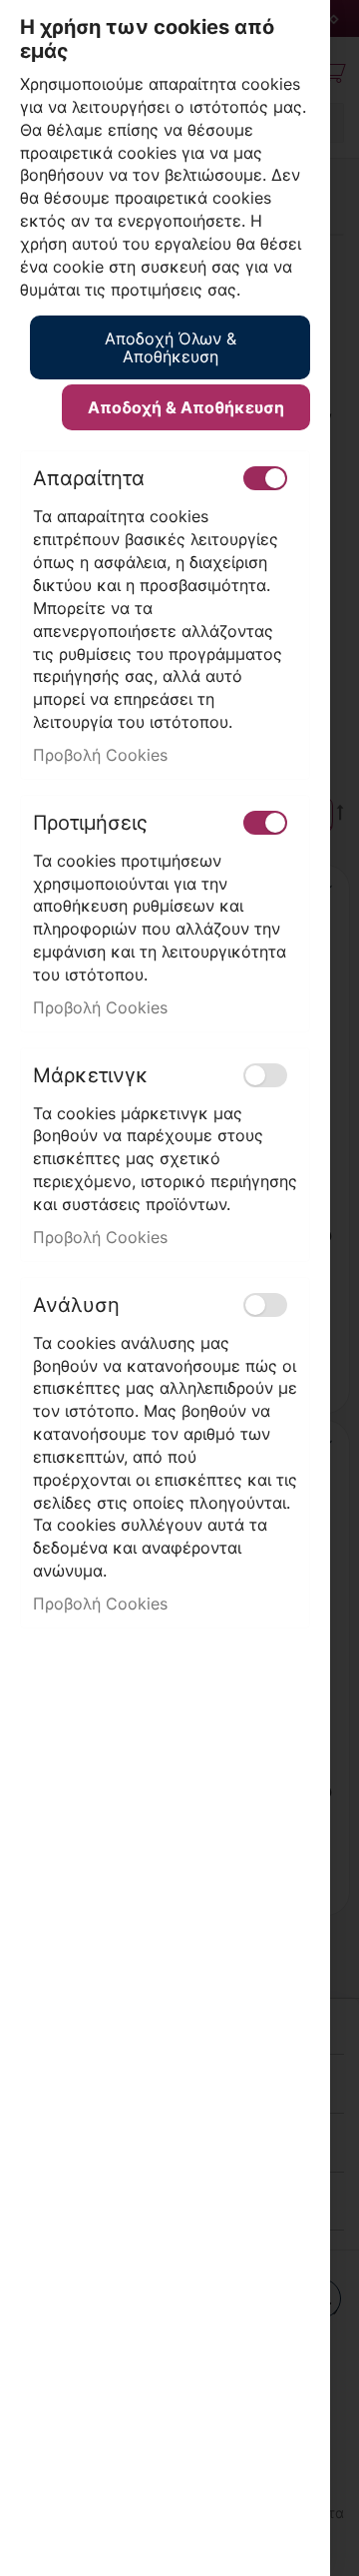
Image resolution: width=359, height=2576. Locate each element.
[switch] (265, 478)
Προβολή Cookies (100, 755)
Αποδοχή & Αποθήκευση (186, 407)
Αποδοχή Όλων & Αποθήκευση (171, 347)
